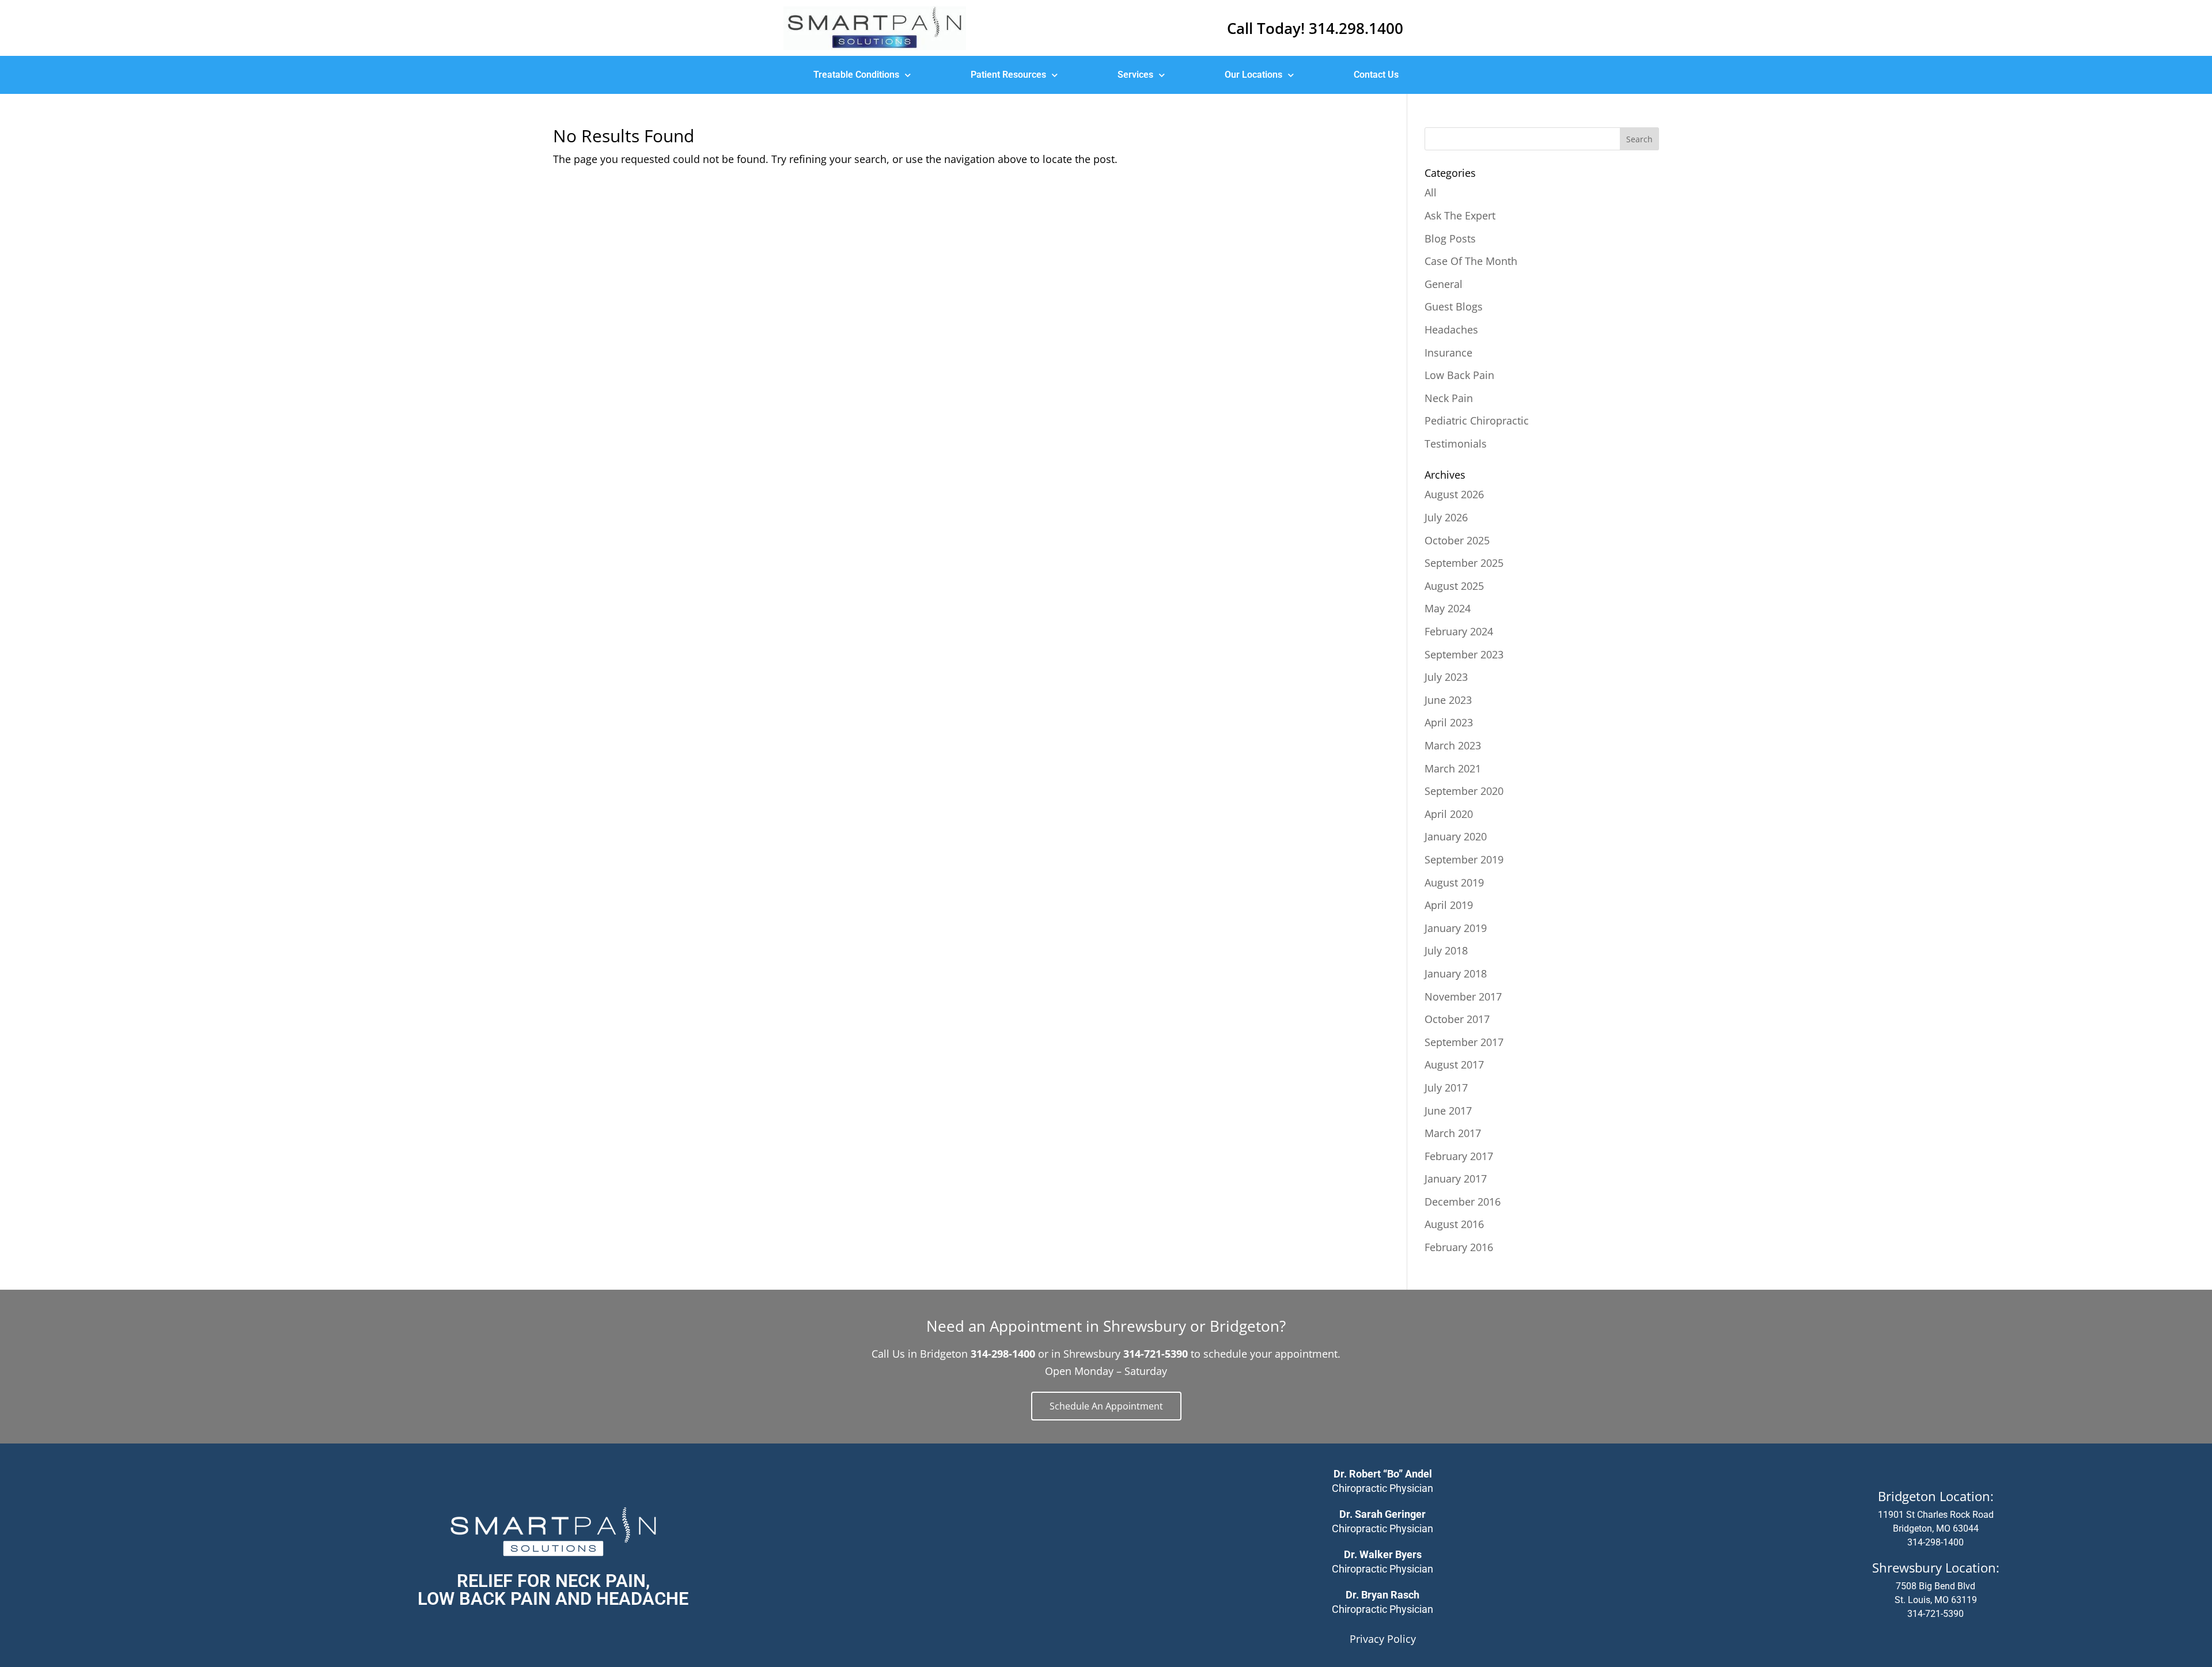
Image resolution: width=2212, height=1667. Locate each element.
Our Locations (1253, 75)
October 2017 (1457, 1019)
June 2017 (1448, 1111)
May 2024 (1448, 608)
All (1431, 192)
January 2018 (1456, 973)
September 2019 (1464, 859)
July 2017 (1446, 1088)
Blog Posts (1450, 238)
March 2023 (1453, 745)
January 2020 (1456, 836)
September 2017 (1464, 1042)
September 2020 (1464, 791)
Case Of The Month (1471, 261)
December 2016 (1463, 1202)
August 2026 (1454, 494)
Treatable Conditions (856, 75)
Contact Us (1376, 75)
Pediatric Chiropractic (1477, 420)
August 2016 (1454, 1224)
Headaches (1451, 329)
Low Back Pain (1459, 375)
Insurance (1448, 353)
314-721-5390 (1935, 1614)
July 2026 (1446, 517)
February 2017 (1459, 1156)
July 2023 (1446, 677)
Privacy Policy (1383, 1639)
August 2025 (1454, 586)
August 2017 (1454, 1064)
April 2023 (1449, 722)
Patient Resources (1008, 75)
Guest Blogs (1454, 306)
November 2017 (1463, 997)
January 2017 (1456, 1179)
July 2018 (1446, 950)
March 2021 (1453, 768)
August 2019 (1454, 882)
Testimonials (1456, 444)
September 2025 (1464, 563)
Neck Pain (1449, 398)
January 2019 (1456, 928)
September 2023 (1464, 654)
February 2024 (1459, 631)
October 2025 (1457, 540)
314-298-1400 (1935, 1542)
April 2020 (1449, 814)
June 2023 (1448, 700)
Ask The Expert (1460, 215)
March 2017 (1453, 1133)
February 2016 (1459, 1247)
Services (1135, 75)
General (1444, 284)
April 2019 (1449, 905)
